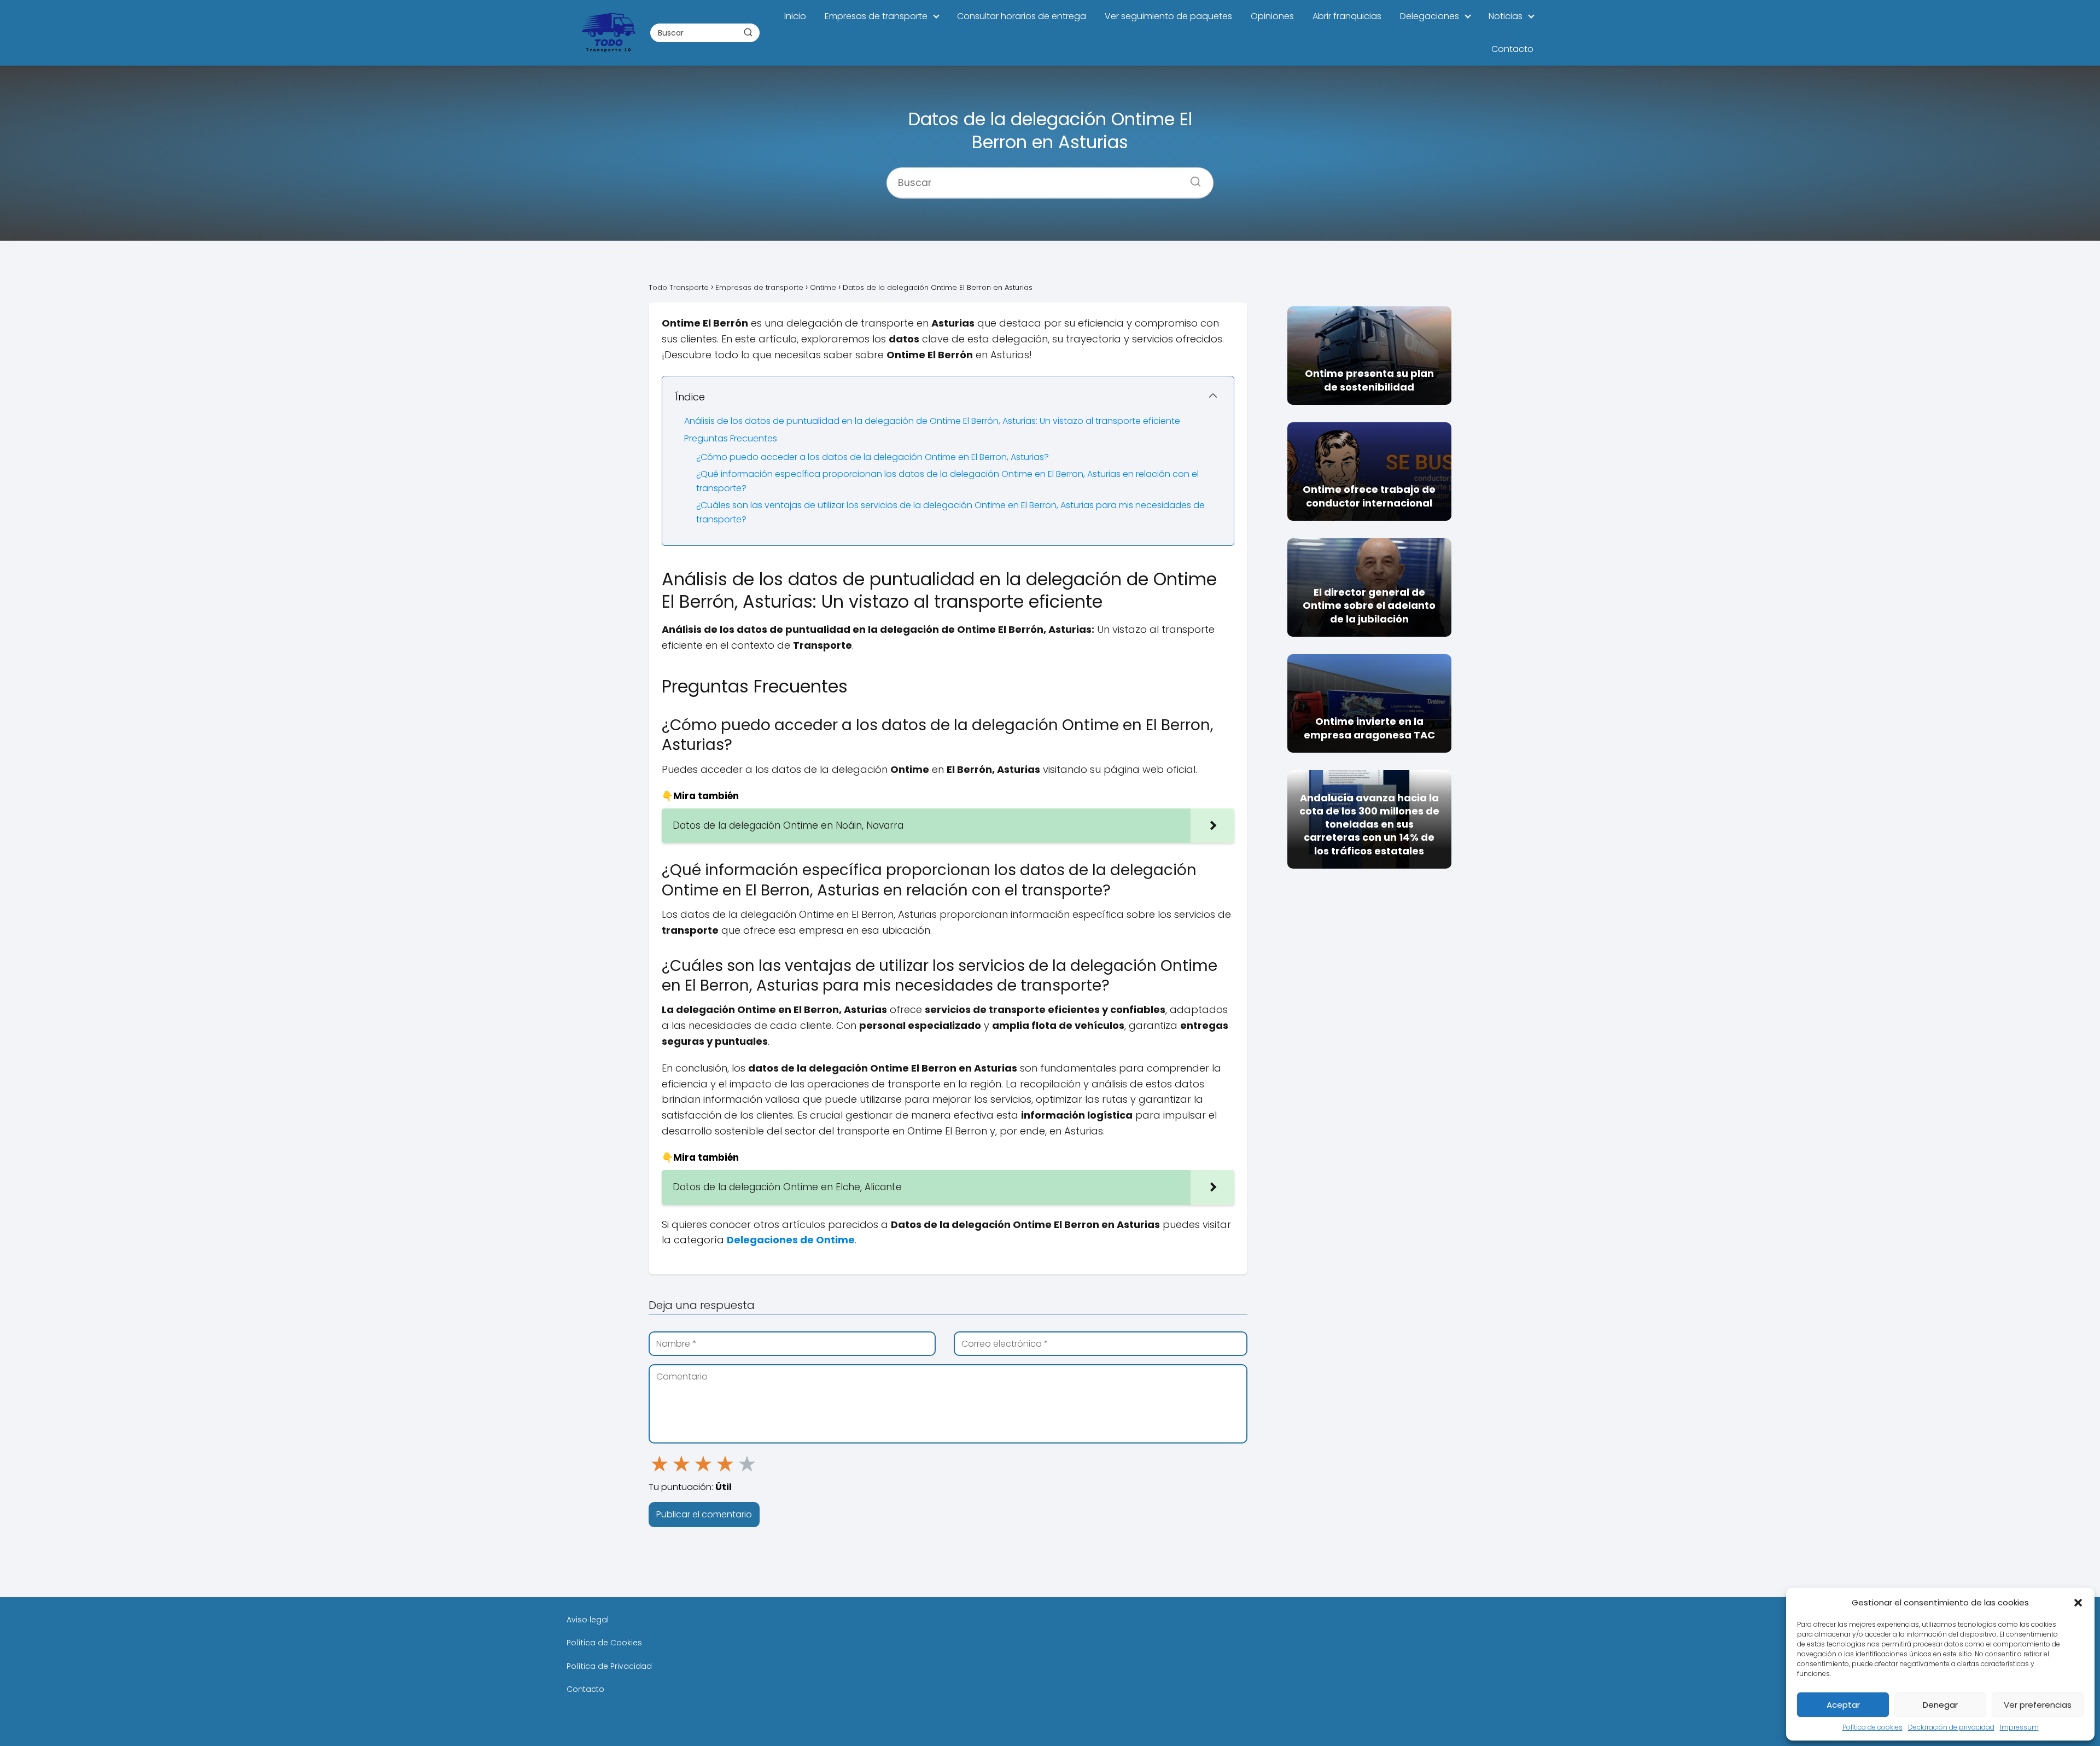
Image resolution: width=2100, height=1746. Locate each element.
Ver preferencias (2038, 1705)
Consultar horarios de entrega (1022, 16)
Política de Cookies (604, 1643)
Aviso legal (588, 1620)
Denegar (1940, 1705)
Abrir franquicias (1347, 16)
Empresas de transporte (876, 16)
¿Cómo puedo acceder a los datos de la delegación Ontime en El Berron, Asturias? (873, 457)
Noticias (1506, 16)
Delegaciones (1430, 16)
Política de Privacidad (609, 1666)
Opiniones (1272, 16)
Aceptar (1843, 1705)
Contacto (1512, 49)
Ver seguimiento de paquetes (1168, 16)
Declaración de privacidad (1951, 1727)
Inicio (795, 16)
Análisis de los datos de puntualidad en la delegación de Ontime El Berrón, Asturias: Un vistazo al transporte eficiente (932, 421)
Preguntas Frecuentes (731, 438)
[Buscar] (748, 32)
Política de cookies (1872, 1727)
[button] (2078, 1603)
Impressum (2019, 1727)
